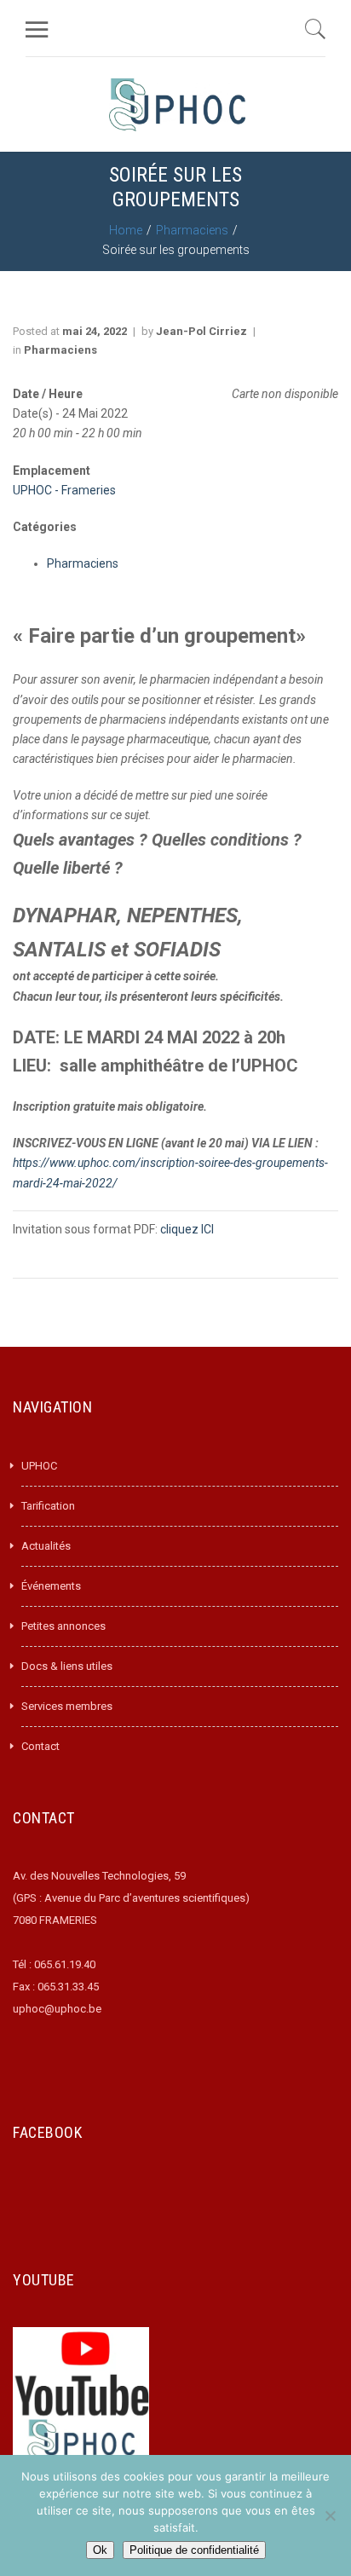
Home (126, 230)
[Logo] (177, 104)
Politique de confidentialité (194, 2550)
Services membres (67, 1706)
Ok (100, 2550)
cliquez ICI (187, 1229)
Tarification (48, 1506)
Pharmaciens (192, 230)
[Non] (330, 2515)
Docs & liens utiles (67, 1666)
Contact (40, 1746)
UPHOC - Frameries (64, 490)
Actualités (46, 1546)
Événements (51, 1586)
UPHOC (39, 1466)
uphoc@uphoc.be (57, 2009)
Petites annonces (63, 1626)
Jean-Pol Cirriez (201, 331)
